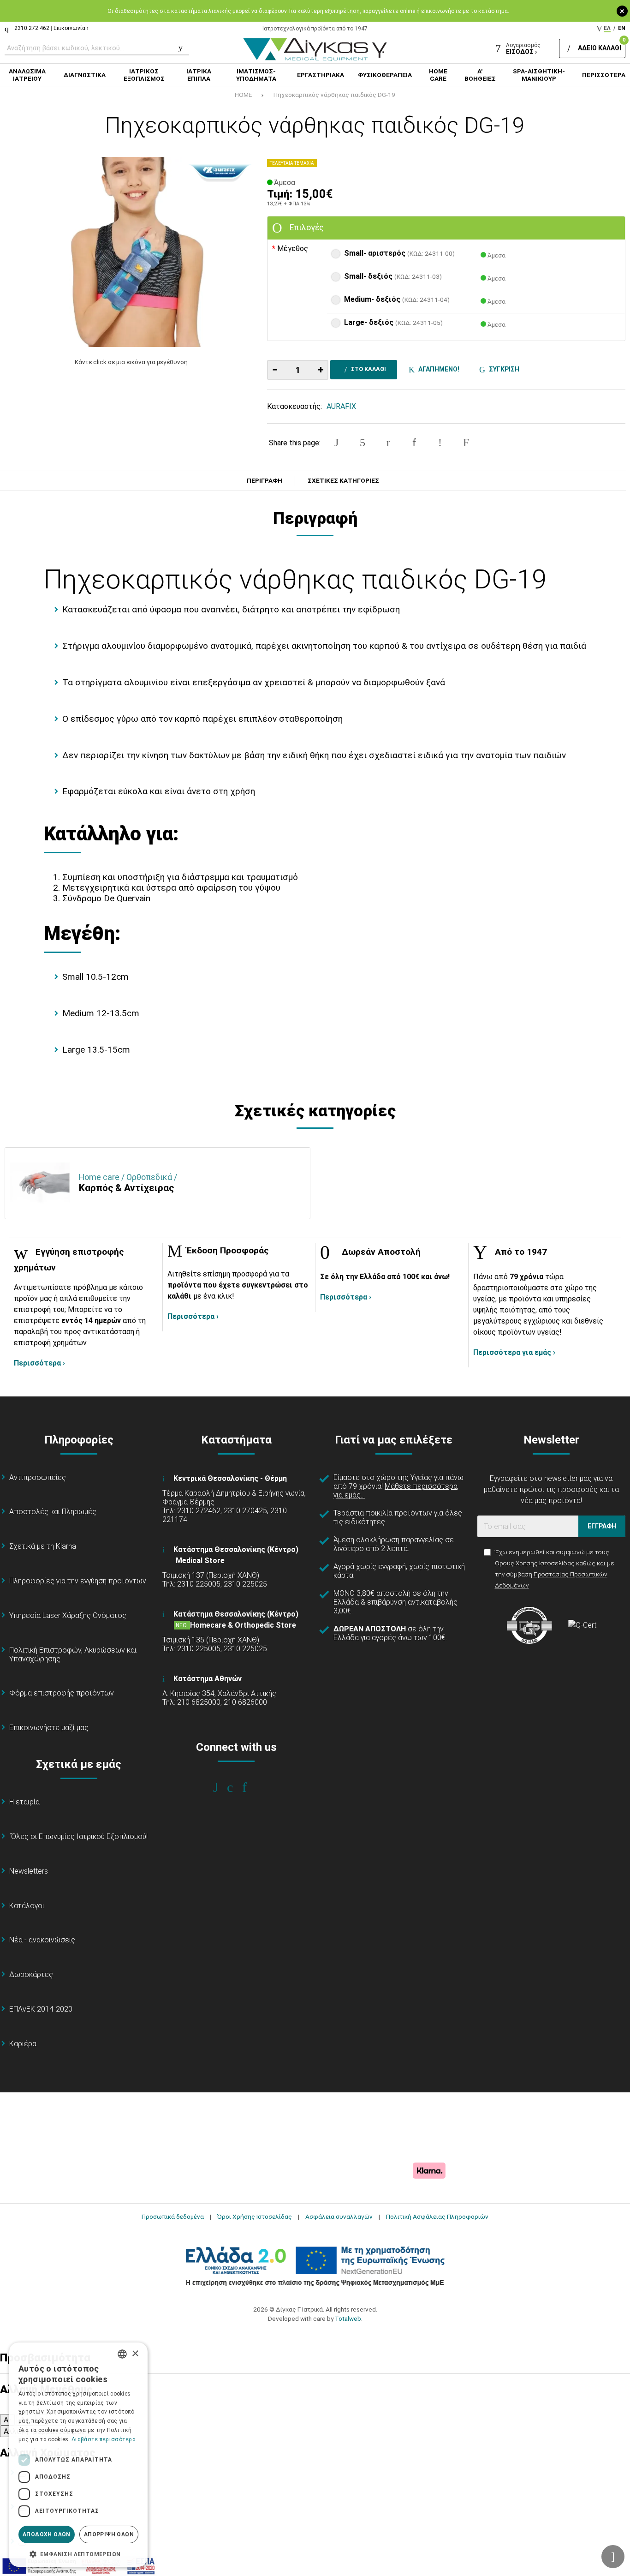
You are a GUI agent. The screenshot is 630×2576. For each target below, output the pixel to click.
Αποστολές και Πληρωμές (53, 1512)
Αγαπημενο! (437, 369)
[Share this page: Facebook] (336, 443)
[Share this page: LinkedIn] (414, 443)
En (622, 28)
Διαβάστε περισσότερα (104, 2439)
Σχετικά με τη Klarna (43, 1546)
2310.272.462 (32, 28)
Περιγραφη (264, 481)
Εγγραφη (602, 1526)
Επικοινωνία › (71, 28)
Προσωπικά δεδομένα (173, 2217)
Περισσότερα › (39, 1363)
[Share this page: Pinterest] (388, 443)
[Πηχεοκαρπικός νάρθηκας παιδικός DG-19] (131, 252)
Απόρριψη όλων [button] (109, 2534)
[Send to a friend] (466, 443)
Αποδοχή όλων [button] (47, 2534)
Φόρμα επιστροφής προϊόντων (62, 1693)
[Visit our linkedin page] (251, 1787)
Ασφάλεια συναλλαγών (339, 2217)
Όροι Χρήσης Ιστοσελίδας (255, 2217)
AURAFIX (341, 406)
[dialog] (78, 2455)
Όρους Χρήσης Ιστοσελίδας (535, 1563)
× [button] (135, 2354)
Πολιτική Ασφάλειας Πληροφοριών (437, 2217)
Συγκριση (503, 369)
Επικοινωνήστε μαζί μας (49, 1728)
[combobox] (122, 2354)
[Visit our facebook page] (222, 1787)
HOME (243, 95)
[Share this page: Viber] (440, 443)
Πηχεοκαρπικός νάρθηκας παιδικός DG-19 (334, 95)
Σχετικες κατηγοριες (343, 481)
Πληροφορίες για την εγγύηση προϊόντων (78, 1581)
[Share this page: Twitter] (363, 443)
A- (7, 2420)
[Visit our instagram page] (236, 1787)
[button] (78, 2553)
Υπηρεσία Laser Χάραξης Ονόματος (68, 1615)
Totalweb (348, 2318)
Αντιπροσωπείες (38, 1477)
